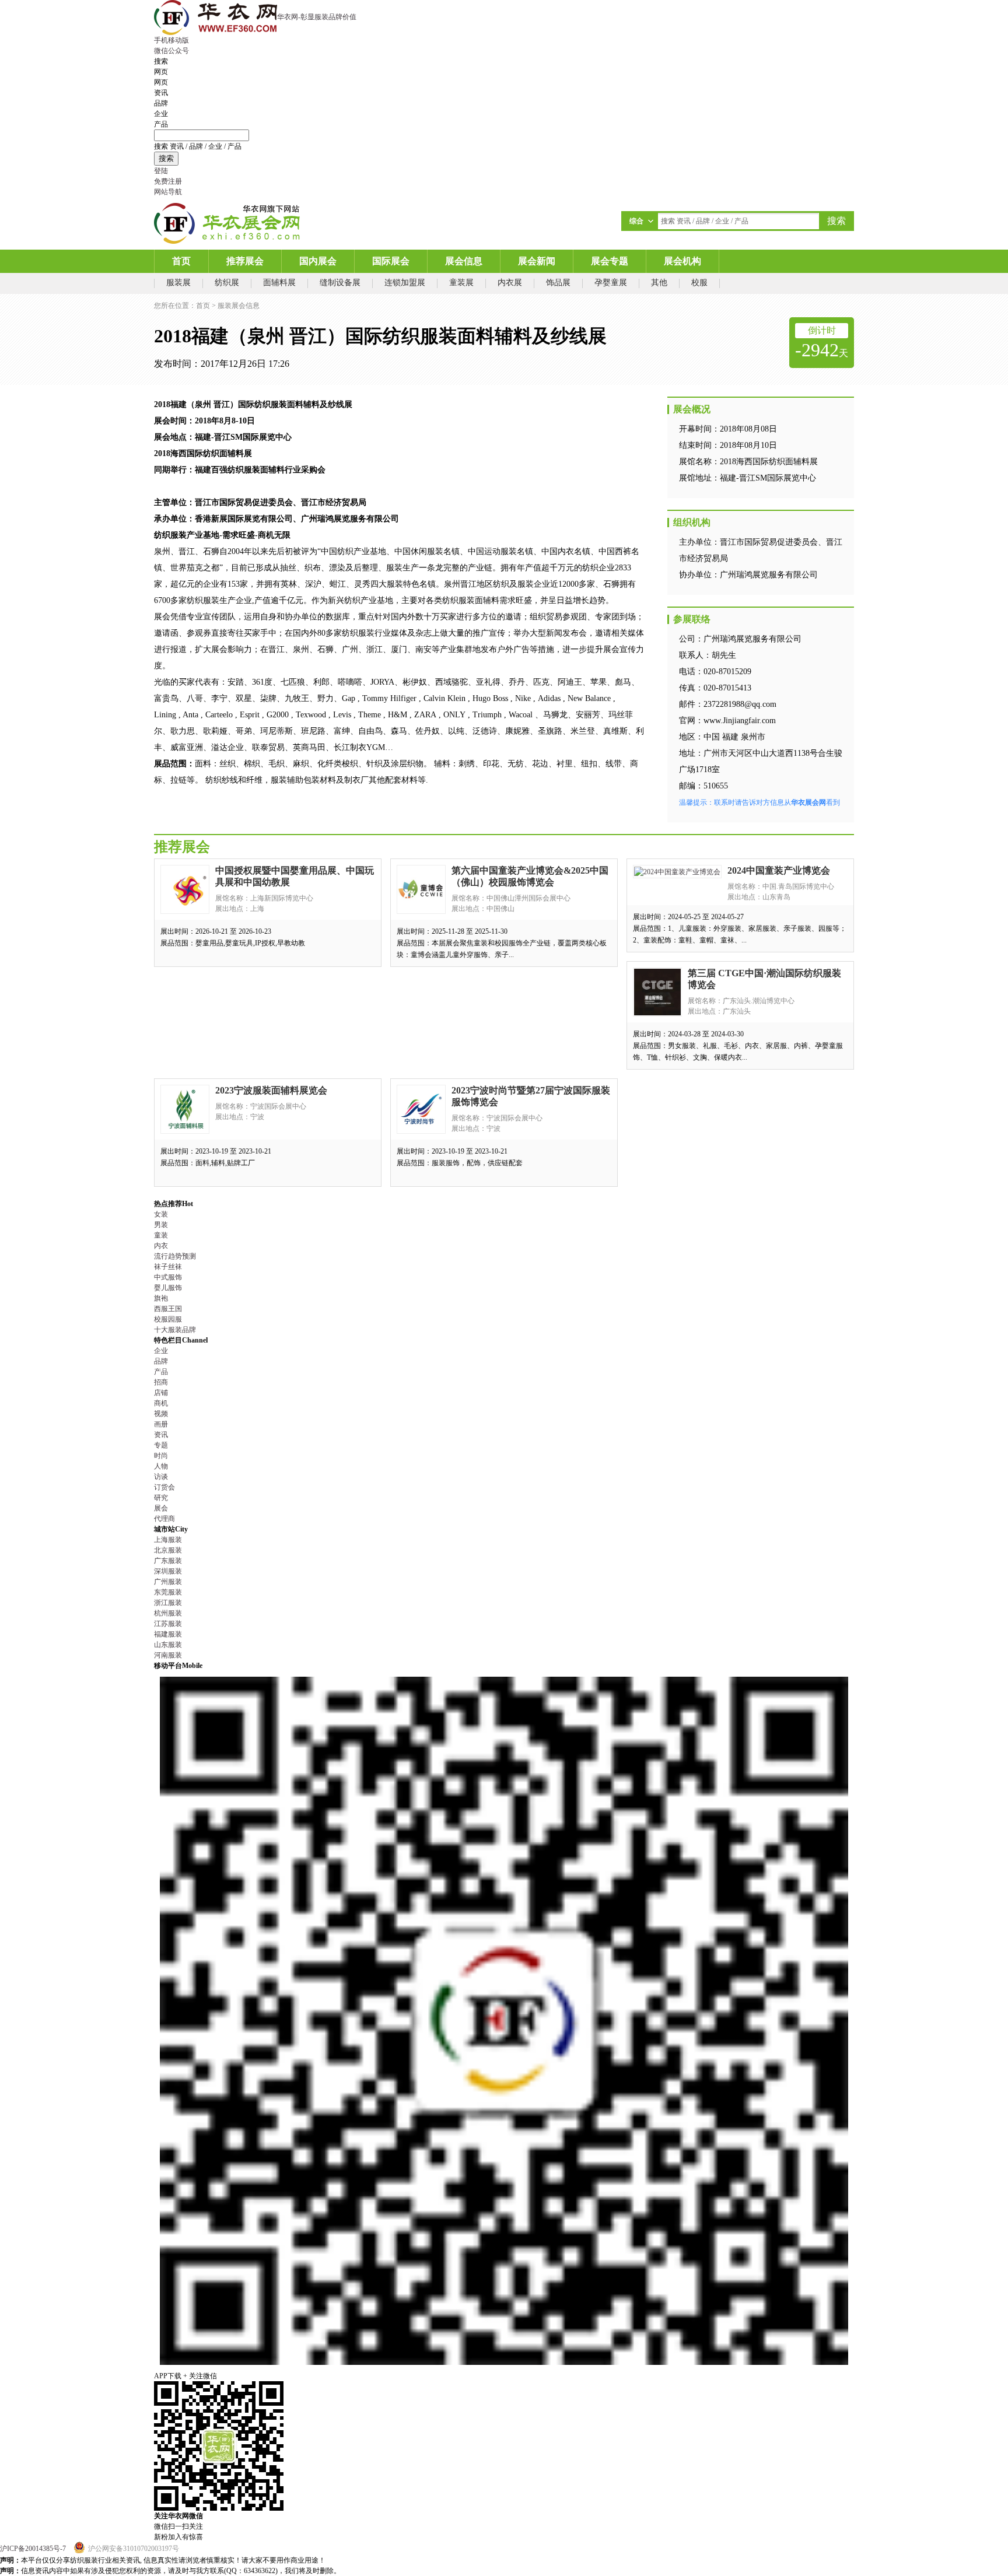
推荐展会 (245, 261)
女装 (161, 1214)
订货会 (164, 1487)
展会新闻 (537, 261)
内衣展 (510, 283)
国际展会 (391, 261)
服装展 (178, 283)
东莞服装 (168, 1592)
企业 (161, 1351)
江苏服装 (168, 1624)
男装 (161, 1225)
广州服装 (168, 1582)
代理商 (164, 1519)
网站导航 (168, 192)
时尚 (161, 1456)
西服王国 (168, 1309)
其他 (659, 283)
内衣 (161, 1246)
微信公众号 (171, 51)
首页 (181, 261)
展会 (161, 1508)
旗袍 (161, 1298)
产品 (161, 1372)
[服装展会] (227, 223)
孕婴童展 (611, 283)
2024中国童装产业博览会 (779, 870)
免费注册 (168, 181)
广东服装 (168, 1561)
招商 (161, 1382)
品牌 (161, 1361)
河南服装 (168, 1655)
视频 (161, 1414)
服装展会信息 (239, 306)
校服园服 (168, 1319)
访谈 (161, 1477)
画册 (161, 1424)
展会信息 (464, 261)
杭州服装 (168, 1613)
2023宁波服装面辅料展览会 (271, 1090)
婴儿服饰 (168, 1288)
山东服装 (168, 1645)
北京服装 (168, 1550)
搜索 (166, 158)
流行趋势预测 (175, 1256)
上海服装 (168, 1540)
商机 (161, 1403)
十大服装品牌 (175, 1330)
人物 (161, 1466)
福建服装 (168, 1634)
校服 (699, 283)
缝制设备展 (340, 283)
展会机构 (682, 261)
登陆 (161, 171)
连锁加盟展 (405, 283)
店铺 (161, 1393)
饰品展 (558, 283)
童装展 (461, 283)
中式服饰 (168, 1277)
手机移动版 (171, 40)
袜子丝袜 (168, 1267)
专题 (161, 1445)
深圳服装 (168, 1571)
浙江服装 (168, 1603)
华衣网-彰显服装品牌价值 (317, 17)
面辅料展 (279, 283)
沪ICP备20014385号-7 (33, 2549)
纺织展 (227, 283)
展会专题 (610, 261)
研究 (161, 1498)
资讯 (161, 1435)
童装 (161, 1235)
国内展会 (318, 261)
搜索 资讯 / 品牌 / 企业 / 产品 (198, 146)
